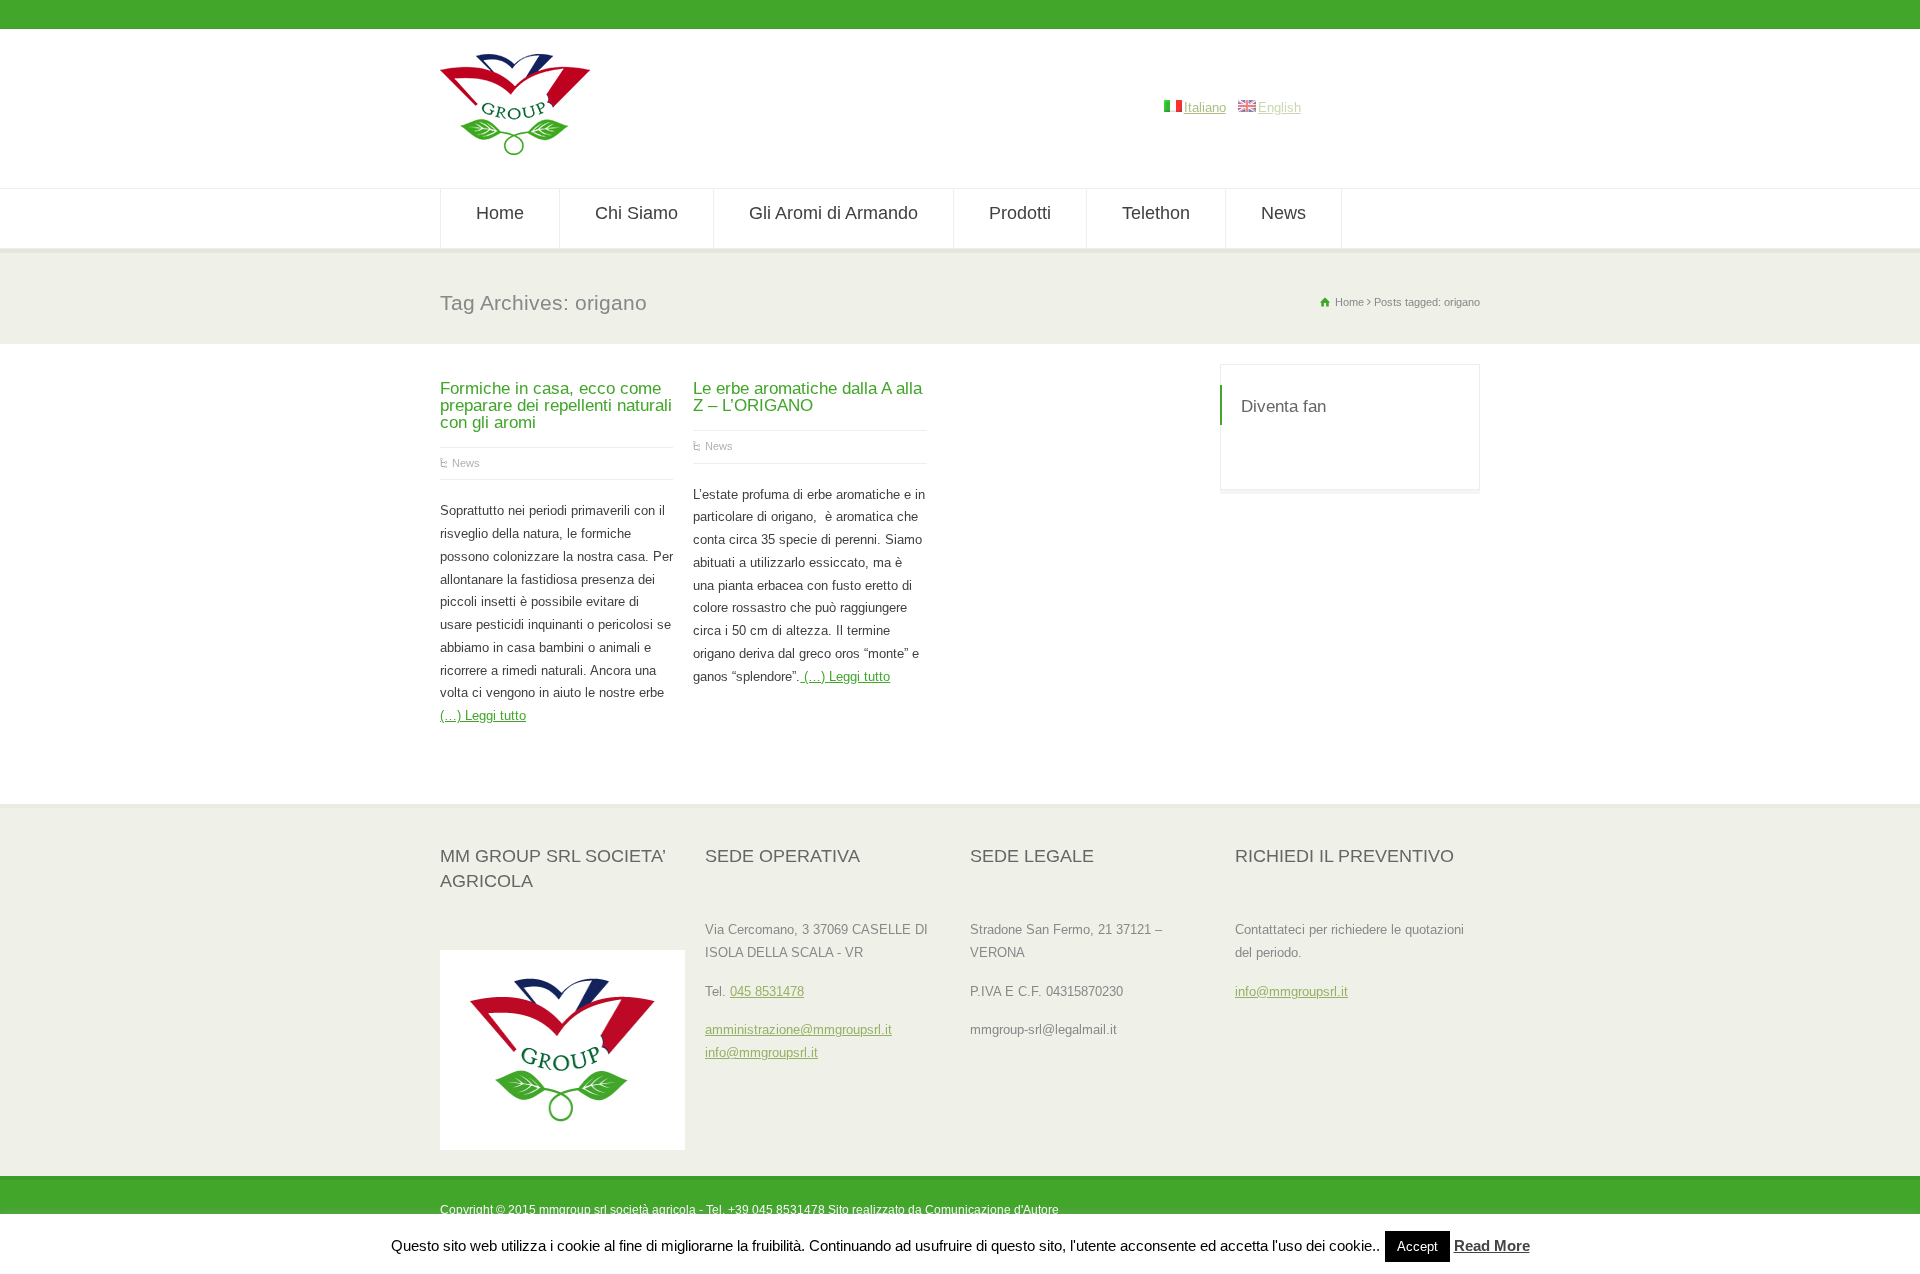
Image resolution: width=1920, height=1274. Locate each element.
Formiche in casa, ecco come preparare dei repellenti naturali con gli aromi (556, 405)
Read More (1492, 1245)
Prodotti (1020, 213)
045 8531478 (767, 991)
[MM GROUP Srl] (515, 150)
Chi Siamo (636, 213)
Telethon (1156, 213)
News (1283, 213)
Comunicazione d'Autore (992, 1210)
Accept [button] (1417, 1246)
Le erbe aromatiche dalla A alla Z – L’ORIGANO (807, 397)
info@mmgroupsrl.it (761, 1052)
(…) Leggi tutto (483, 715)
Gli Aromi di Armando (833, 213)
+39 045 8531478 (776, 1210)
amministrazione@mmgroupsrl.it (798, 1029)
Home (500, 213)
